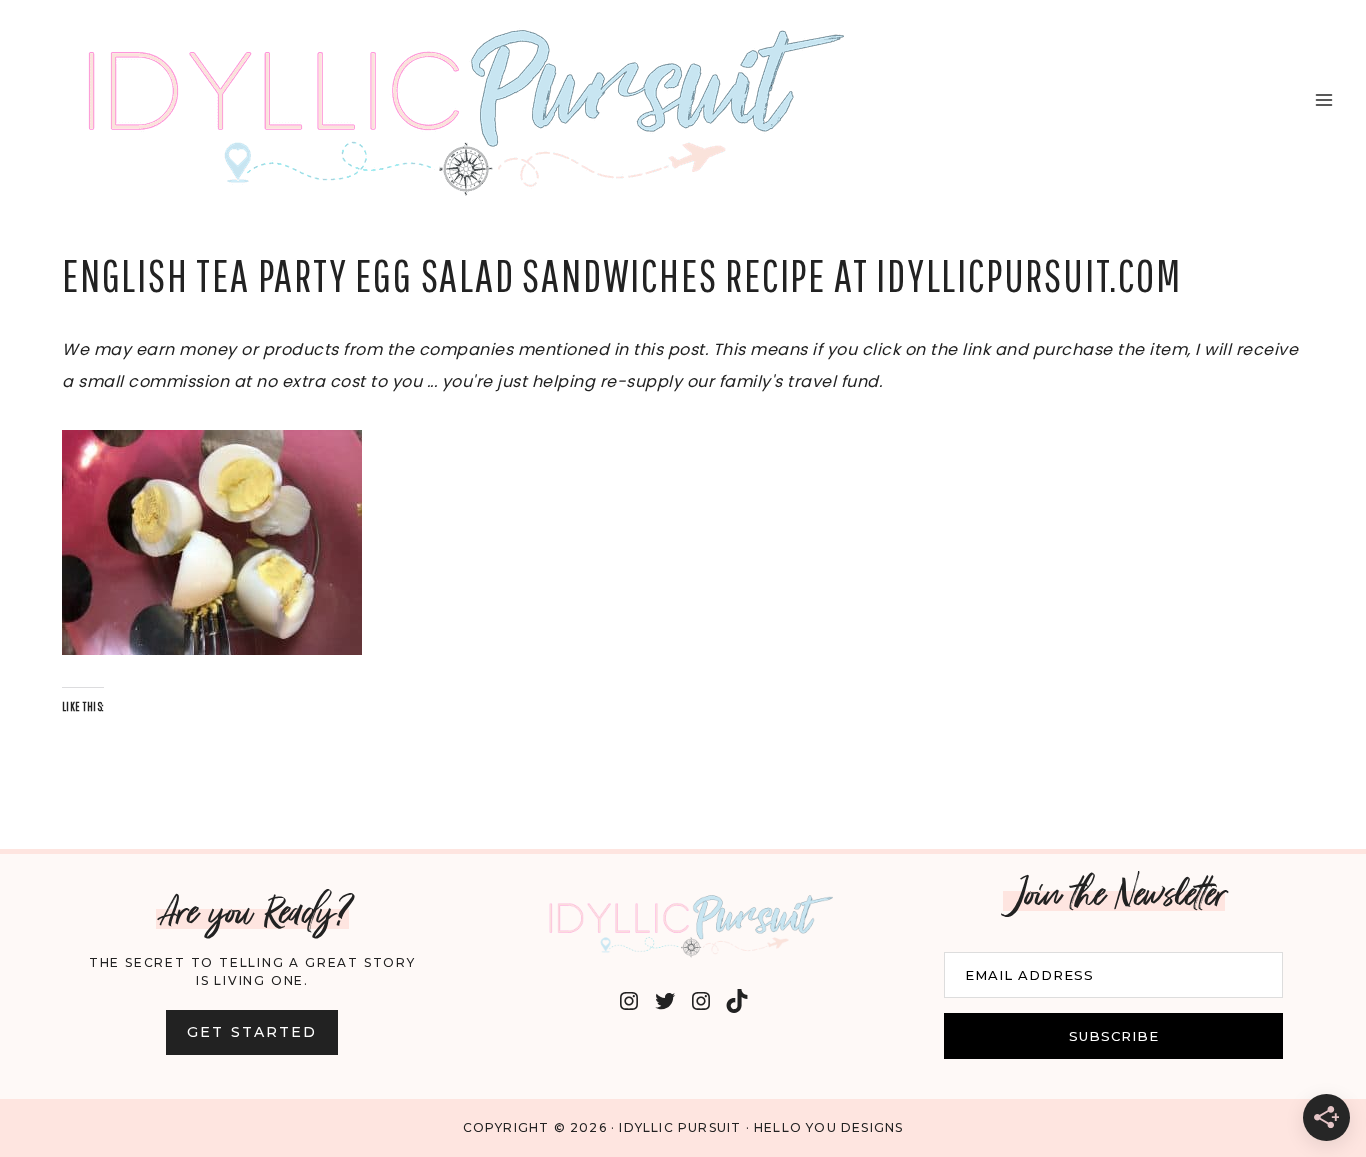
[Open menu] (1323, 99)
